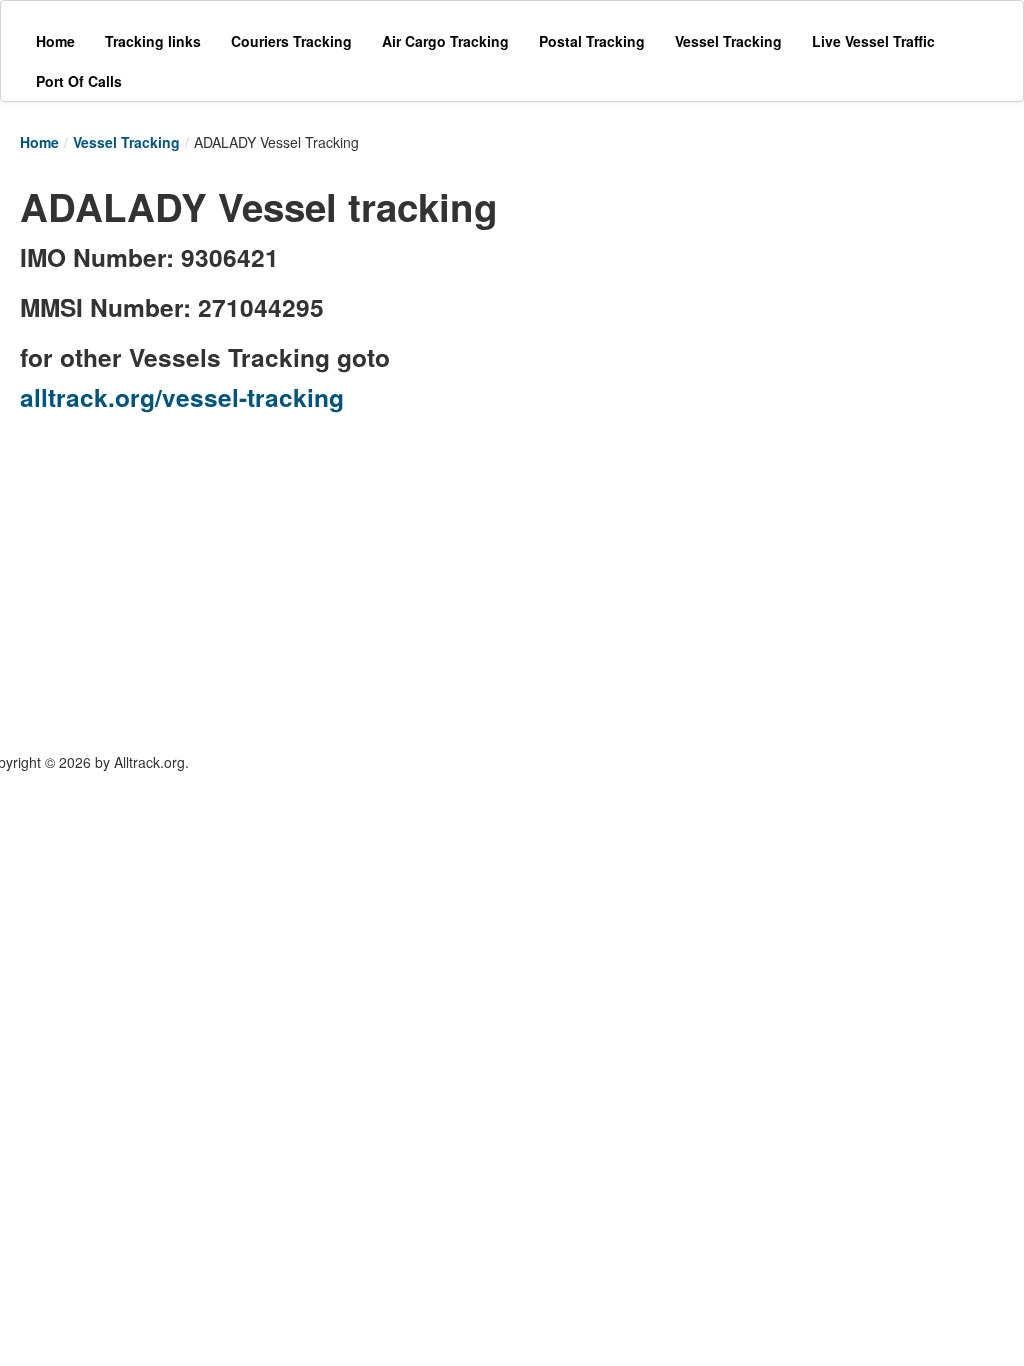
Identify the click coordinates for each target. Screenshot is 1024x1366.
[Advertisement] (730, 302)
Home (39, 142)
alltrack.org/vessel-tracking (182, 397)
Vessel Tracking (126, 142)
